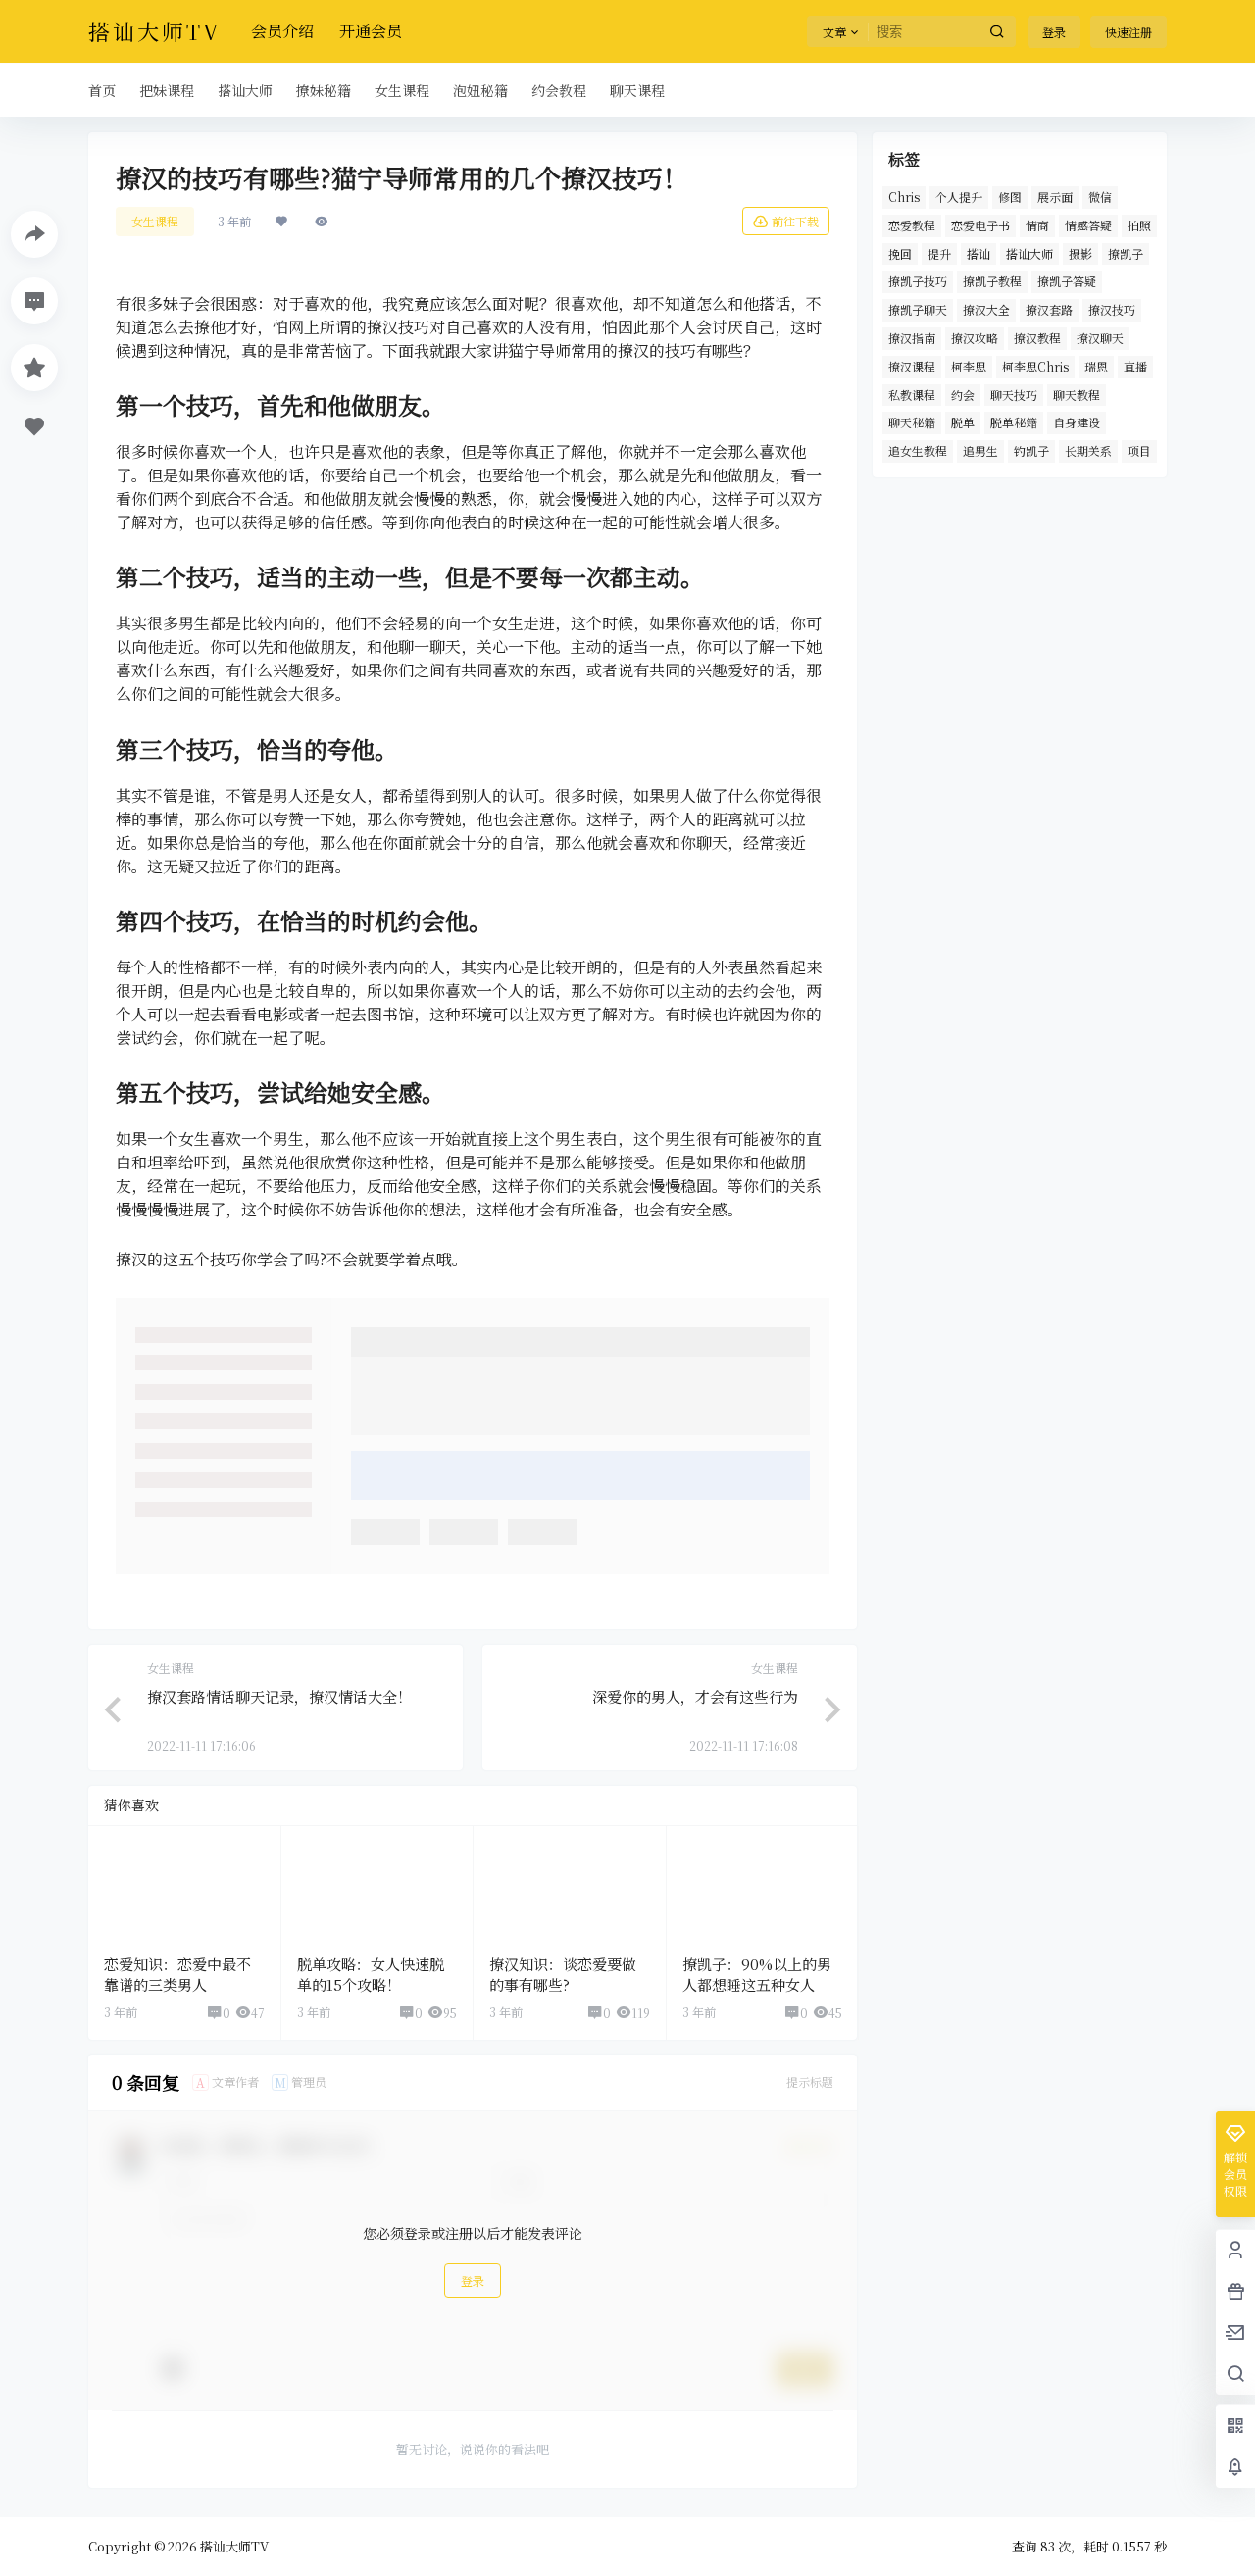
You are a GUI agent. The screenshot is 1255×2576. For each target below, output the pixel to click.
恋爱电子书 (980, 225)
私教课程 (912, 395)
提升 (939, 253)
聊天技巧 (1014, 395)
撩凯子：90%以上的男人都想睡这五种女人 (757, 1974)
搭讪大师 (1029, 253)
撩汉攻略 (975, 338)
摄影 (1080, 253)
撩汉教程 (1037, 338)
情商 (1037, 225)
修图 (1010, 197)
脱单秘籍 (1014, 422)
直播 (1135, 366)
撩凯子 (1126, 253)
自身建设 (1077, 422)
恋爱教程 (912, 225)
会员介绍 (282, 31)
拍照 (1139, 225)
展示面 (1055, 197)
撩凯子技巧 (918, 281)
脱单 (963, 422)
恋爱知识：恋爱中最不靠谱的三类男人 (177, 1974)
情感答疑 (1088, 225)
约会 (963, 395)
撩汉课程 (912, 366)
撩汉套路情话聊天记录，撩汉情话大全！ (279, 1696)
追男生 (980, 450)
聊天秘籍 (912, 422)
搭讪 (979, 253)
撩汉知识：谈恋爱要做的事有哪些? (563, 1974)
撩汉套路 (1049, 309)
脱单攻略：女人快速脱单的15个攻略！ (371, 1974)
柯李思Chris (1035, 366)
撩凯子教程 (992, 281)
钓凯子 (1031, 450)
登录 (1054, 32)
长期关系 (1088, 450)
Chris (904, 197)
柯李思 (969, 366)
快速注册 (1129, 32)
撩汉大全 (986, 309)
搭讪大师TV (233, 2546)
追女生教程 (918, 450)
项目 (1139, 450)
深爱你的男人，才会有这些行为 (695, 1696)
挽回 (900, 253)
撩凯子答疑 (1067, 281)
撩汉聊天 (1100, 338)
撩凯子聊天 (918, 309)
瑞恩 (1096, 366)
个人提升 (959, 197)
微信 (1100, 197)
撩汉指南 (912, 338)
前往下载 (795, 221)
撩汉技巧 (1112, 309)
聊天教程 (1077, 395)
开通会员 (371, 31)
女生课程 (155, 221)
